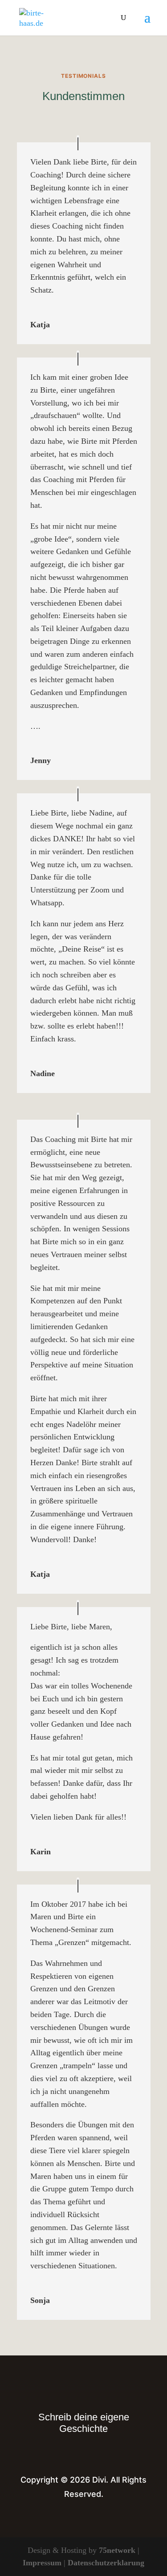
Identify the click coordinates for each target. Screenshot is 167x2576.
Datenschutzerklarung (106, 2563)
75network (117, 2550)
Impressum (42, 2563)
